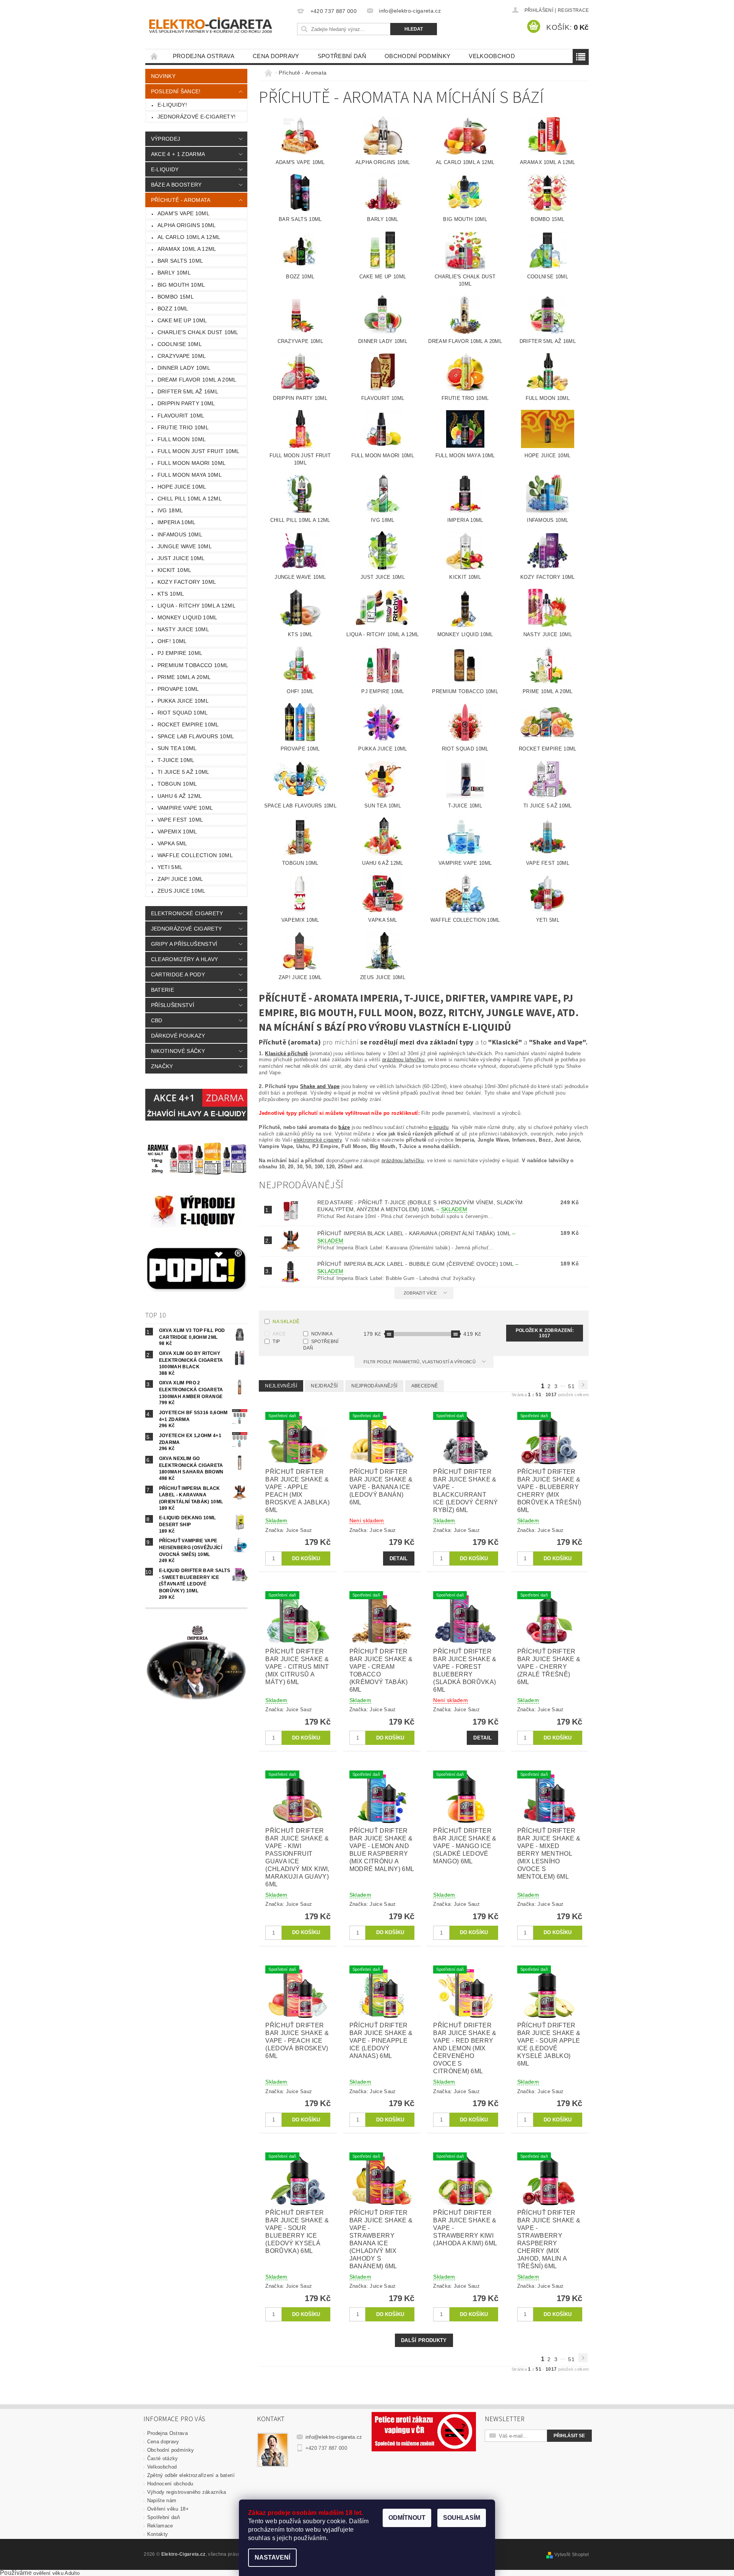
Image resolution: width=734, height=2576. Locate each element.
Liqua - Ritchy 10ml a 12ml (196, 606)
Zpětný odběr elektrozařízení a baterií (191, 2475)
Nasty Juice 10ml (183, 629)
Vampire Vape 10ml (185, 808)
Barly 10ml (174, 273)
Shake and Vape (320, 1086)
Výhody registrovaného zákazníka (187, 2492)
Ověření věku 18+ (168, 2509)
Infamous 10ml (180, 534)
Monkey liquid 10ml (188, 617)
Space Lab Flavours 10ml (196, 736)
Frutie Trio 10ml (183, 427)
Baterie (162, 990)
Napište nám (162, 2500)
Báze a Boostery (176, 185)
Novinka (322, 1334)
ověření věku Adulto (56, 2573)
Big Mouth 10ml (181, 285)
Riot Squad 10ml (183, 713)
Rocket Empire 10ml (188, 724)
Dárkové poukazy (178, 1036)
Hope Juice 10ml (182, 487)
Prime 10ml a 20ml (184, 677)
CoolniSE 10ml (180, 344)
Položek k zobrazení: (545, 1333)
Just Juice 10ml (181, 558)
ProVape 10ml (178, 689)
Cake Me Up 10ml (182, 320)
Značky (162, 1066)
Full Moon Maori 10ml (192, 463)
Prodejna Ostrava (204, 56)
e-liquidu (439, 1127)
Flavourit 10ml (181, 416)
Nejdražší (324, 1386)
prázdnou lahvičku (403, 1060)
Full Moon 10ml (182, 439)
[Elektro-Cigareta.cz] (220, 24)
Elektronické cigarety (187, 913)
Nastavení (272, 2557)
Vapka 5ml (172, 843)
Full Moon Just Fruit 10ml (199, 451)
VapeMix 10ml (177, 832)
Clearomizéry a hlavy (184, 959)
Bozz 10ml (173, 309)
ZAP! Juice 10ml (180, 879)
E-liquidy (165, 169)
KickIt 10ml (175, 570)
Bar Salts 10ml (180, 261)
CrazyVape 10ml (182, 356)
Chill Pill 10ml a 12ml (190, 499)
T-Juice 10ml (176, 760)
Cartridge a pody (178, 975)
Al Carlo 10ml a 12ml (189, 237)
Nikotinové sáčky (178, 1051)
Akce (279, 1334)
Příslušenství (173, 1005)
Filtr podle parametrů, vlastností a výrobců (420, 1362)
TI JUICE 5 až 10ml (183, 772)
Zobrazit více (420, 1293)
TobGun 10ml (177, 784)
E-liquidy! (172, 105)
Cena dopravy (276, 56)
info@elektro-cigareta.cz (334, 2437)
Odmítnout (407, 2518)
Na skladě (286, 1322)
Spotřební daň (342, 56)
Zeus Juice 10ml (182, 891)
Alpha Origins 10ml (187, 225)
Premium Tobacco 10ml (193, 665)
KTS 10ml (171, 594)
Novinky (163, 76)
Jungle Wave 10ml (185, 546)
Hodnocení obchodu (170, 2484)
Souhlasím (462, 2518)
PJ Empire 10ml (180, 653)
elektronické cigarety (318, 1140)
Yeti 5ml (170, 867)
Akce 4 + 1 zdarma (178, 154)
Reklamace (160, 2526)
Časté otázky (163, 2458)
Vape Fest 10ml (180, 820)
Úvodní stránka (154, 56)
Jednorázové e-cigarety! (196, 117)
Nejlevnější (281, 1386)
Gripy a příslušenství (184, 944)
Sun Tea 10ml (177, 748)
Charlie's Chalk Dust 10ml (198, 332)
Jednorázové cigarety (186, 929)
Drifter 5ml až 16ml (188, 391)
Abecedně (425, 1386)
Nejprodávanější (374, 1386)
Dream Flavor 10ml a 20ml (197, 380)
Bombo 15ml (176, 297)
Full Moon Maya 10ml (190, 475)
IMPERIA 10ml (177, 522)
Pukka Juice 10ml (183, 701)
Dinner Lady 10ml (184, 368)
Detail (399, 1558)
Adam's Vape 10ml (183, 213)
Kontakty (158, 2534)
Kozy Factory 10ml (187, 582)
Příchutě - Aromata (181, 200)
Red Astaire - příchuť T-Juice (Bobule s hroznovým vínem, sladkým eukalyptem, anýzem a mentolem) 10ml (420, 1206)
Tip (276, 1342)
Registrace (573, 10)
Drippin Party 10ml (186, 403)
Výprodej (166, 139)
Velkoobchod (492, 56)
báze (344, 1127)
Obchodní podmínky (417, 56)
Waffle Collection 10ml (195, 855)
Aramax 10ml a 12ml (187, 249)
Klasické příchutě (286, 1053)
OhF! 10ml (172, 641)
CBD (157, 1020)
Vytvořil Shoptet (572, 2555)
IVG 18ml (170, 510)
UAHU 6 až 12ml (180, 796)
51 (571, 1386)
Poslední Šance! (176, 91)
